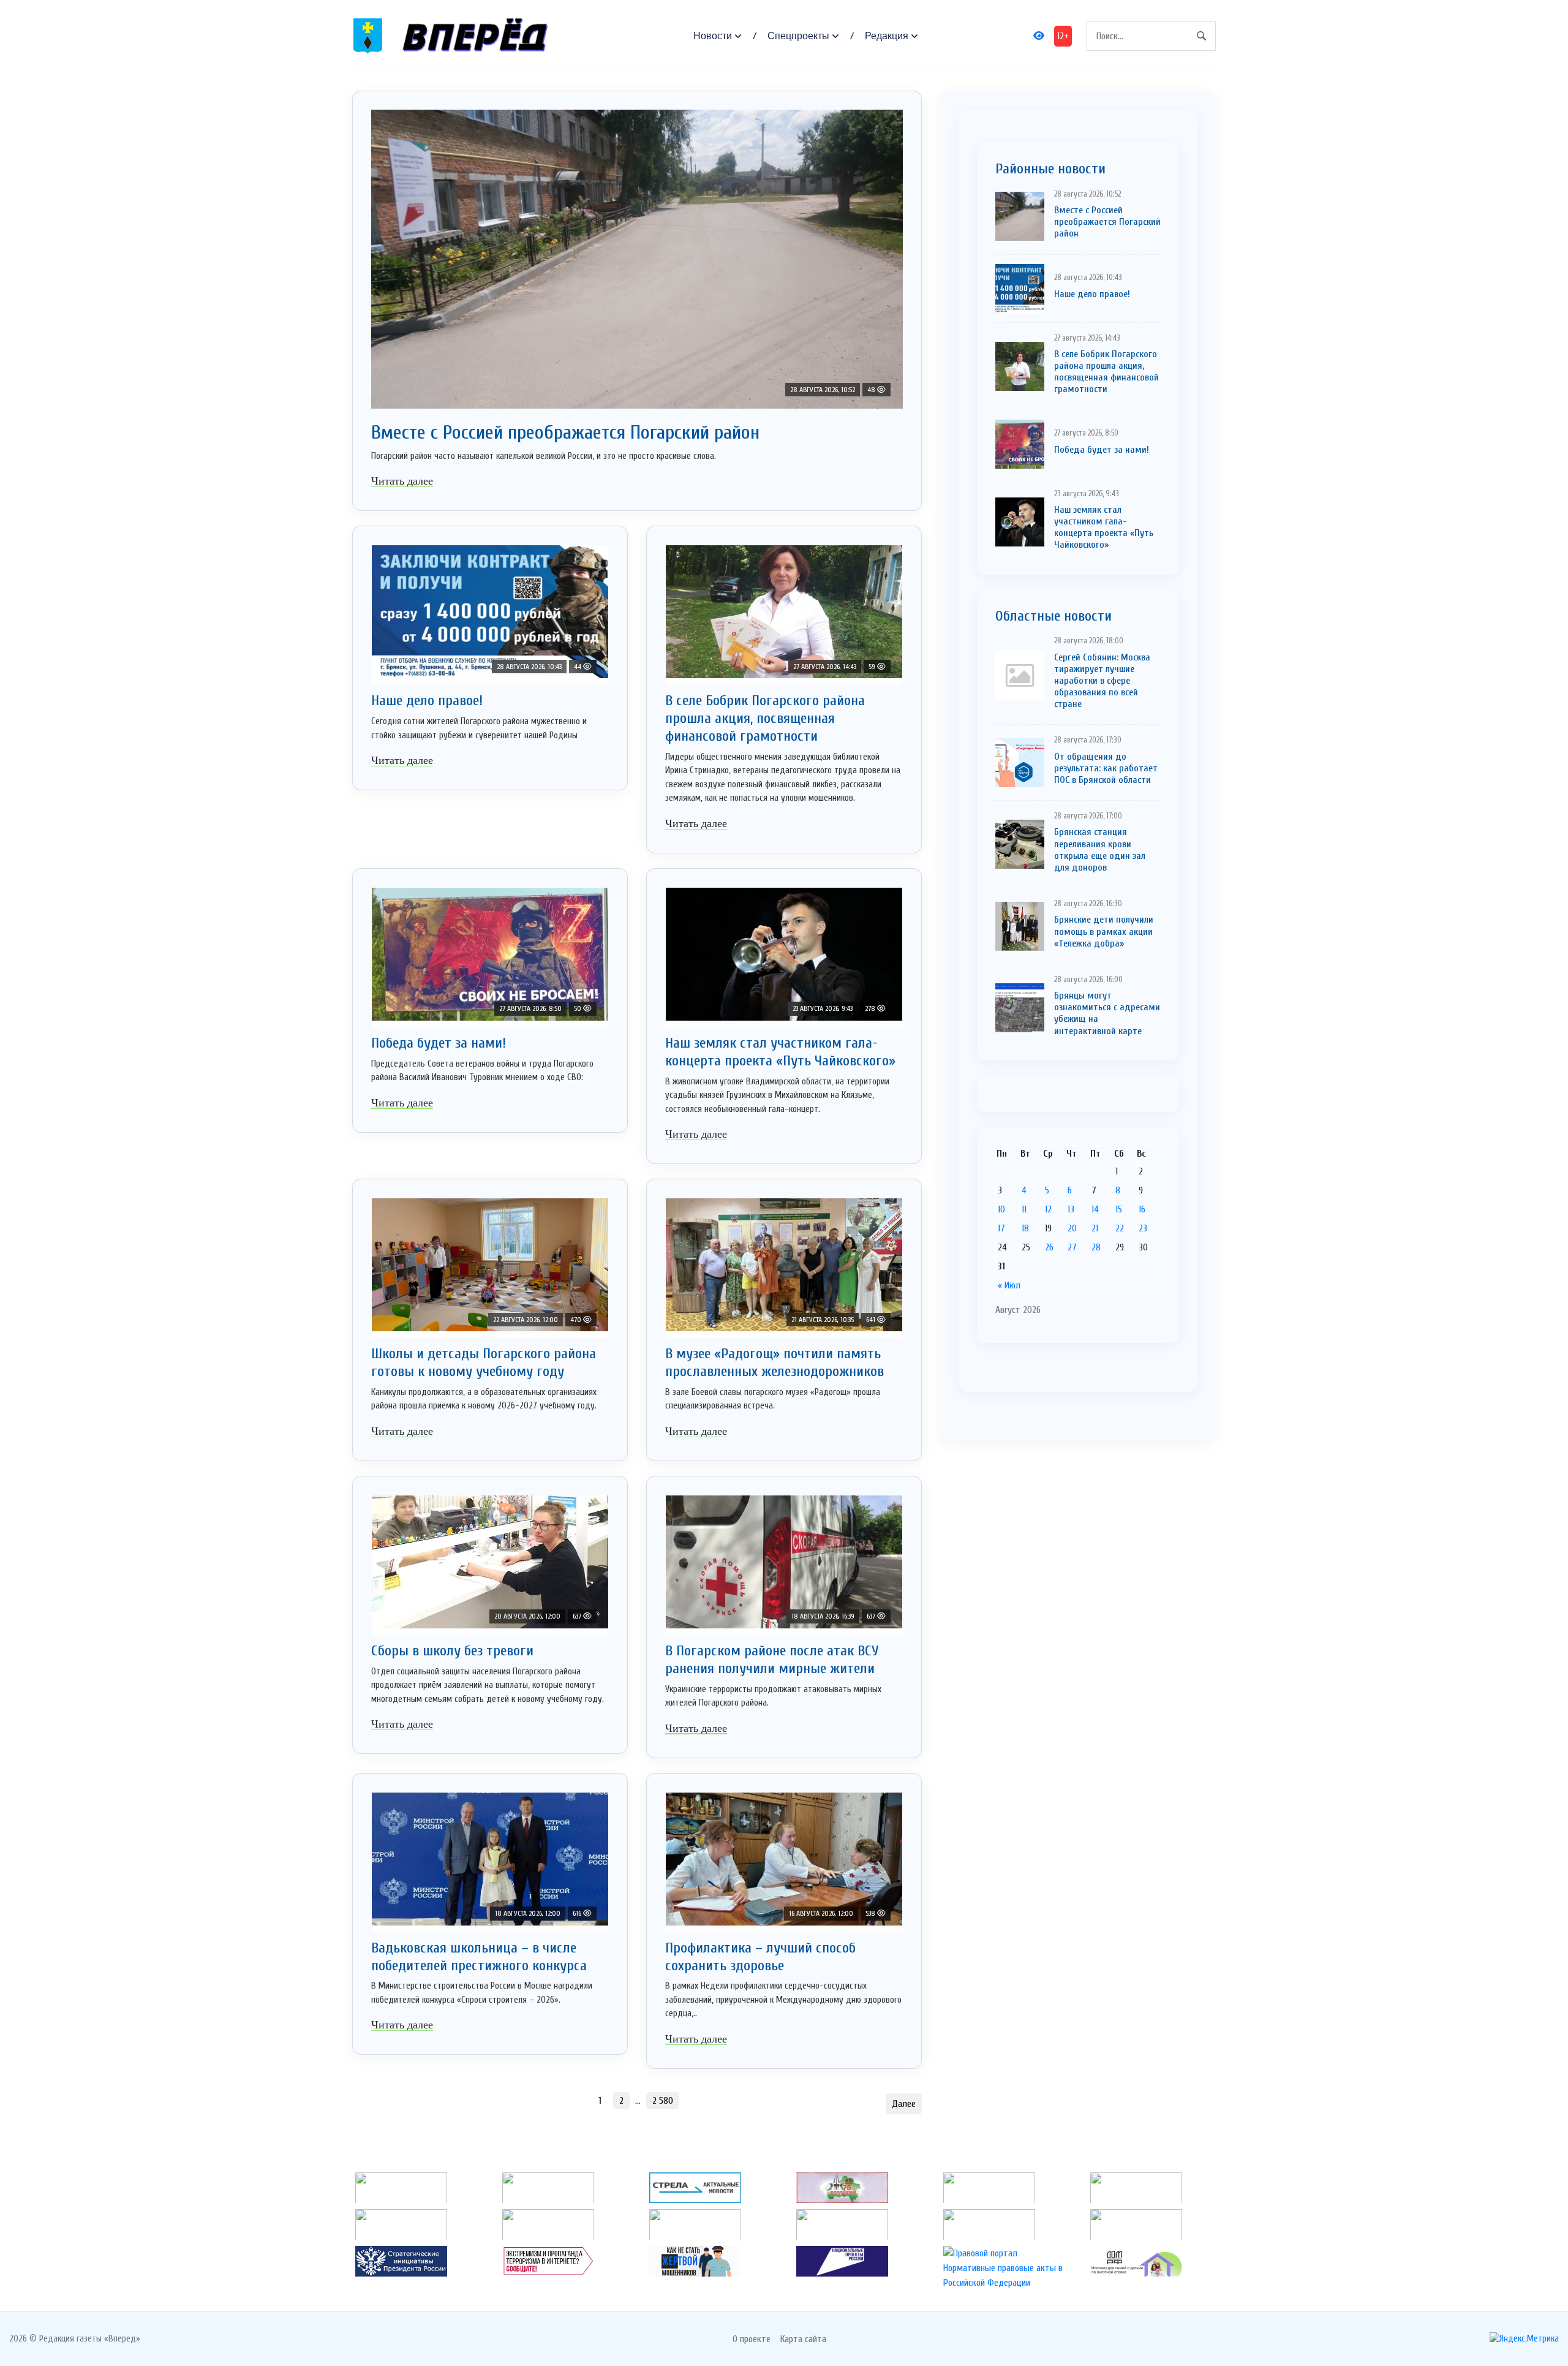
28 (1096, 1247)
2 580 (663, 2101)
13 (1071, 1209)
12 (1048, 1209)
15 (1119, 1209)
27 (1072, 1247)
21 (1095, 1228)
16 (1142, 1209)
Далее (904, 2104)
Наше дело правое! (427, 701)
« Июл (1009, 1285)
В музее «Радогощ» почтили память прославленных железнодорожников (775, 1363)
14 (1095, 1209)
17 (1001, 1228)
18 (1025, 1228)
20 (1072, 1228)
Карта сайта (803, 2339)
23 (1143, 1228)
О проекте (752, 2339)
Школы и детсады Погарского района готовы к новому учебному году (484, 1363)
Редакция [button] (887, 36)
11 (1024, 1209)
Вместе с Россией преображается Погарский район (565, 432)
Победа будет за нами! (439, 1043)
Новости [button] (713, 36)
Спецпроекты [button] (798, 36)
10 (1001, 1209)
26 (1049, 1247)
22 (1120, 1228)
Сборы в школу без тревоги (452, 1651)
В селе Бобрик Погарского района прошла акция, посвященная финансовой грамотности (765, 718)
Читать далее (402, 481)
